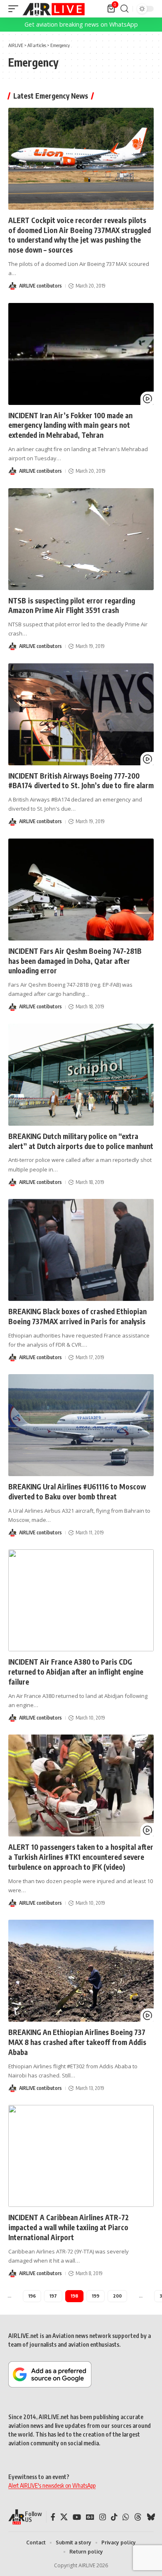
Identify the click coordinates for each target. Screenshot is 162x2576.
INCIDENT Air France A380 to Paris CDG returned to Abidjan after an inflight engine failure (76, 1672)
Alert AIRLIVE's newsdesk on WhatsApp (52, 2485)
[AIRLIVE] (54, 9)
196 (32, 2296)
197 (53, 2296)
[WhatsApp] (126, 2517)
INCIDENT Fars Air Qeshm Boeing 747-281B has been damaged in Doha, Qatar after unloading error (75, 961)
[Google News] (90, 2517)
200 (117, 2296)
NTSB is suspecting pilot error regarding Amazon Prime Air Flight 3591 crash (72, 606)
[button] (15, 9)
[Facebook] (53, 2517)
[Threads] (138, 2517)
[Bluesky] (151, 2517)
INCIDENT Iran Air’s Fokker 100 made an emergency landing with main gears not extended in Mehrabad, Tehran (70, 425)
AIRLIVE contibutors (40, 286)
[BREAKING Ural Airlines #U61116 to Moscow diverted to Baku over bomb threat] (81, 1425)
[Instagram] (103, 2517)
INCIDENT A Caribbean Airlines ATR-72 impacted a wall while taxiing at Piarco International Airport (69, 2227)
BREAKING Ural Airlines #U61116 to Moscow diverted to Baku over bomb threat (77, 1491)
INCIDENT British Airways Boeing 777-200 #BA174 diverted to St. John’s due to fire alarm (81, 781)
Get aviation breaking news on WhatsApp (81, 24)
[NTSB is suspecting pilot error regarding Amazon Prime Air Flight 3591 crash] (81, 539)
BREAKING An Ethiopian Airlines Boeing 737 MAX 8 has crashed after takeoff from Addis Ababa (77, 2042)
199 (96, 2296)
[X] (64, 2517)
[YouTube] (77, 2517)
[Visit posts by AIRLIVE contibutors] (12, 286)
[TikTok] (114, 2517)
